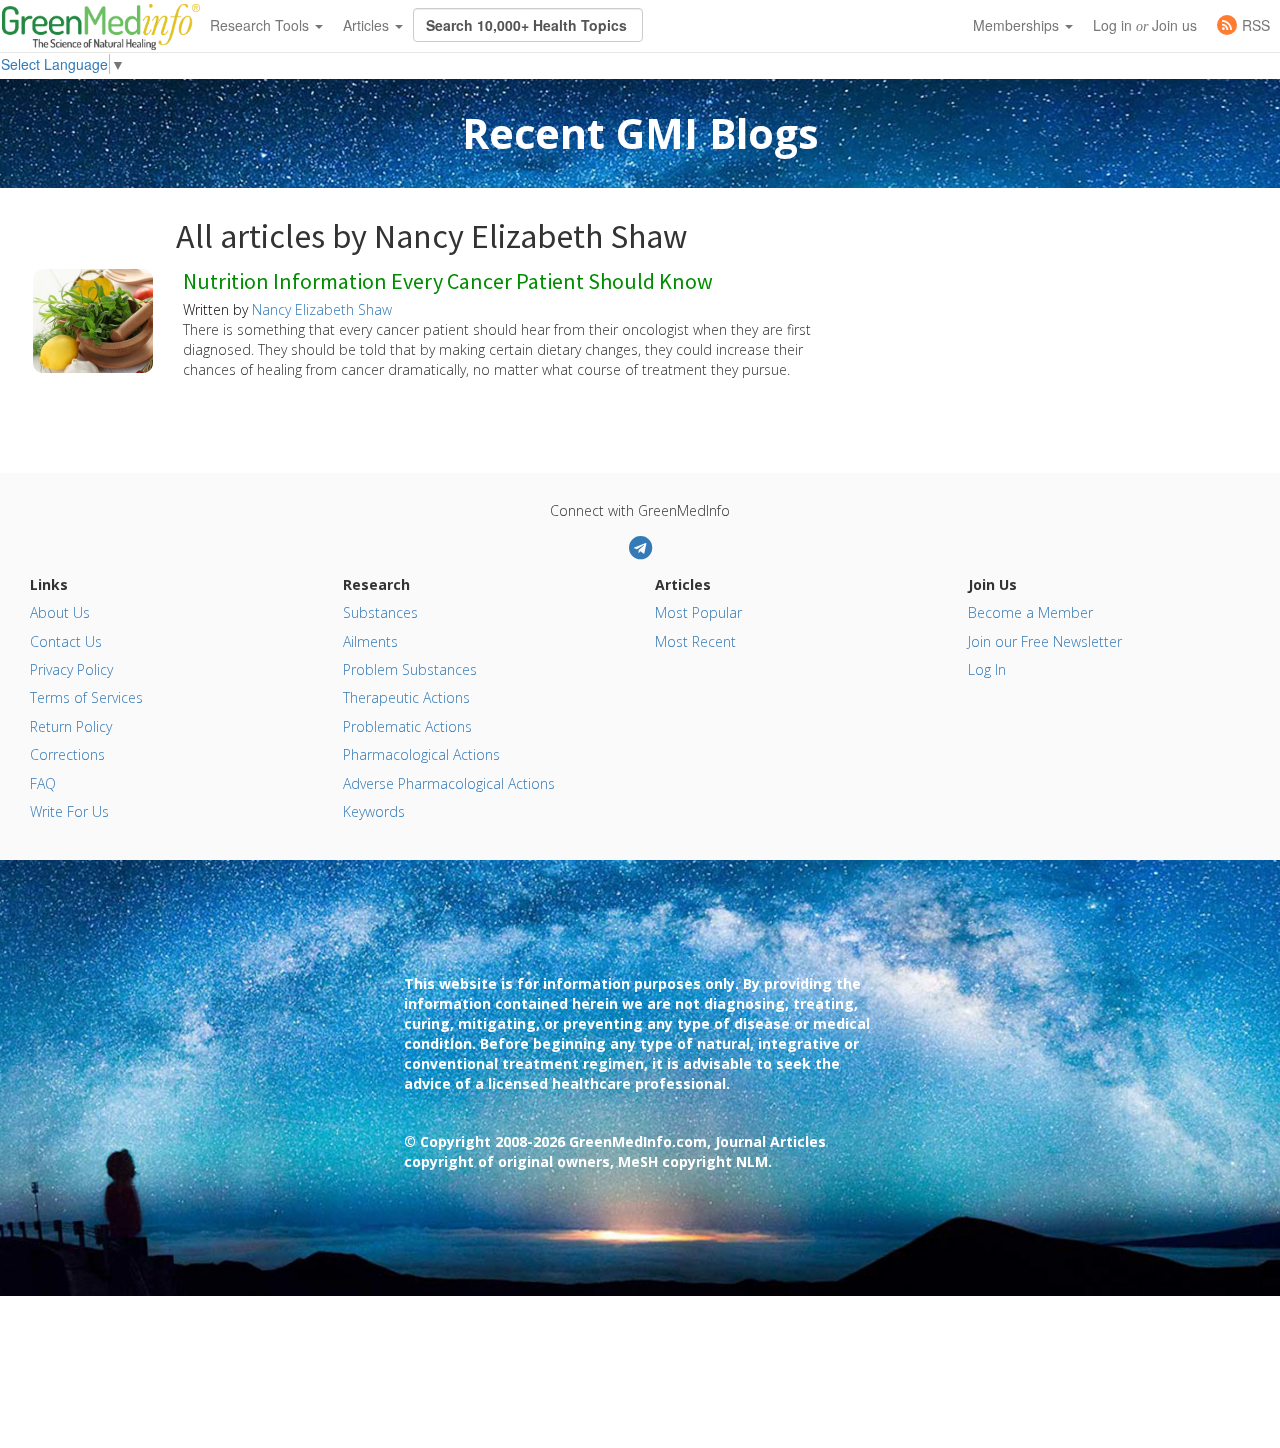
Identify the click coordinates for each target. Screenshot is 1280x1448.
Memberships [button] (1018, 25)
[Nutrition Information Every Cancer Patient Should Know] (93, 318)
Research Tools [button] (261, 25)
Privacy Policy (71, 669)
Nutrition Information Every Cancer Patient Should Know (448, 282)
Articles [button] (368, 25)
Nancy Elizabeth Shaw (322, 309)
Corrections (67, 754)
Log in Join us (1145, 25)
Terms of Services (86, 697)
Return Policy (71, 726)
